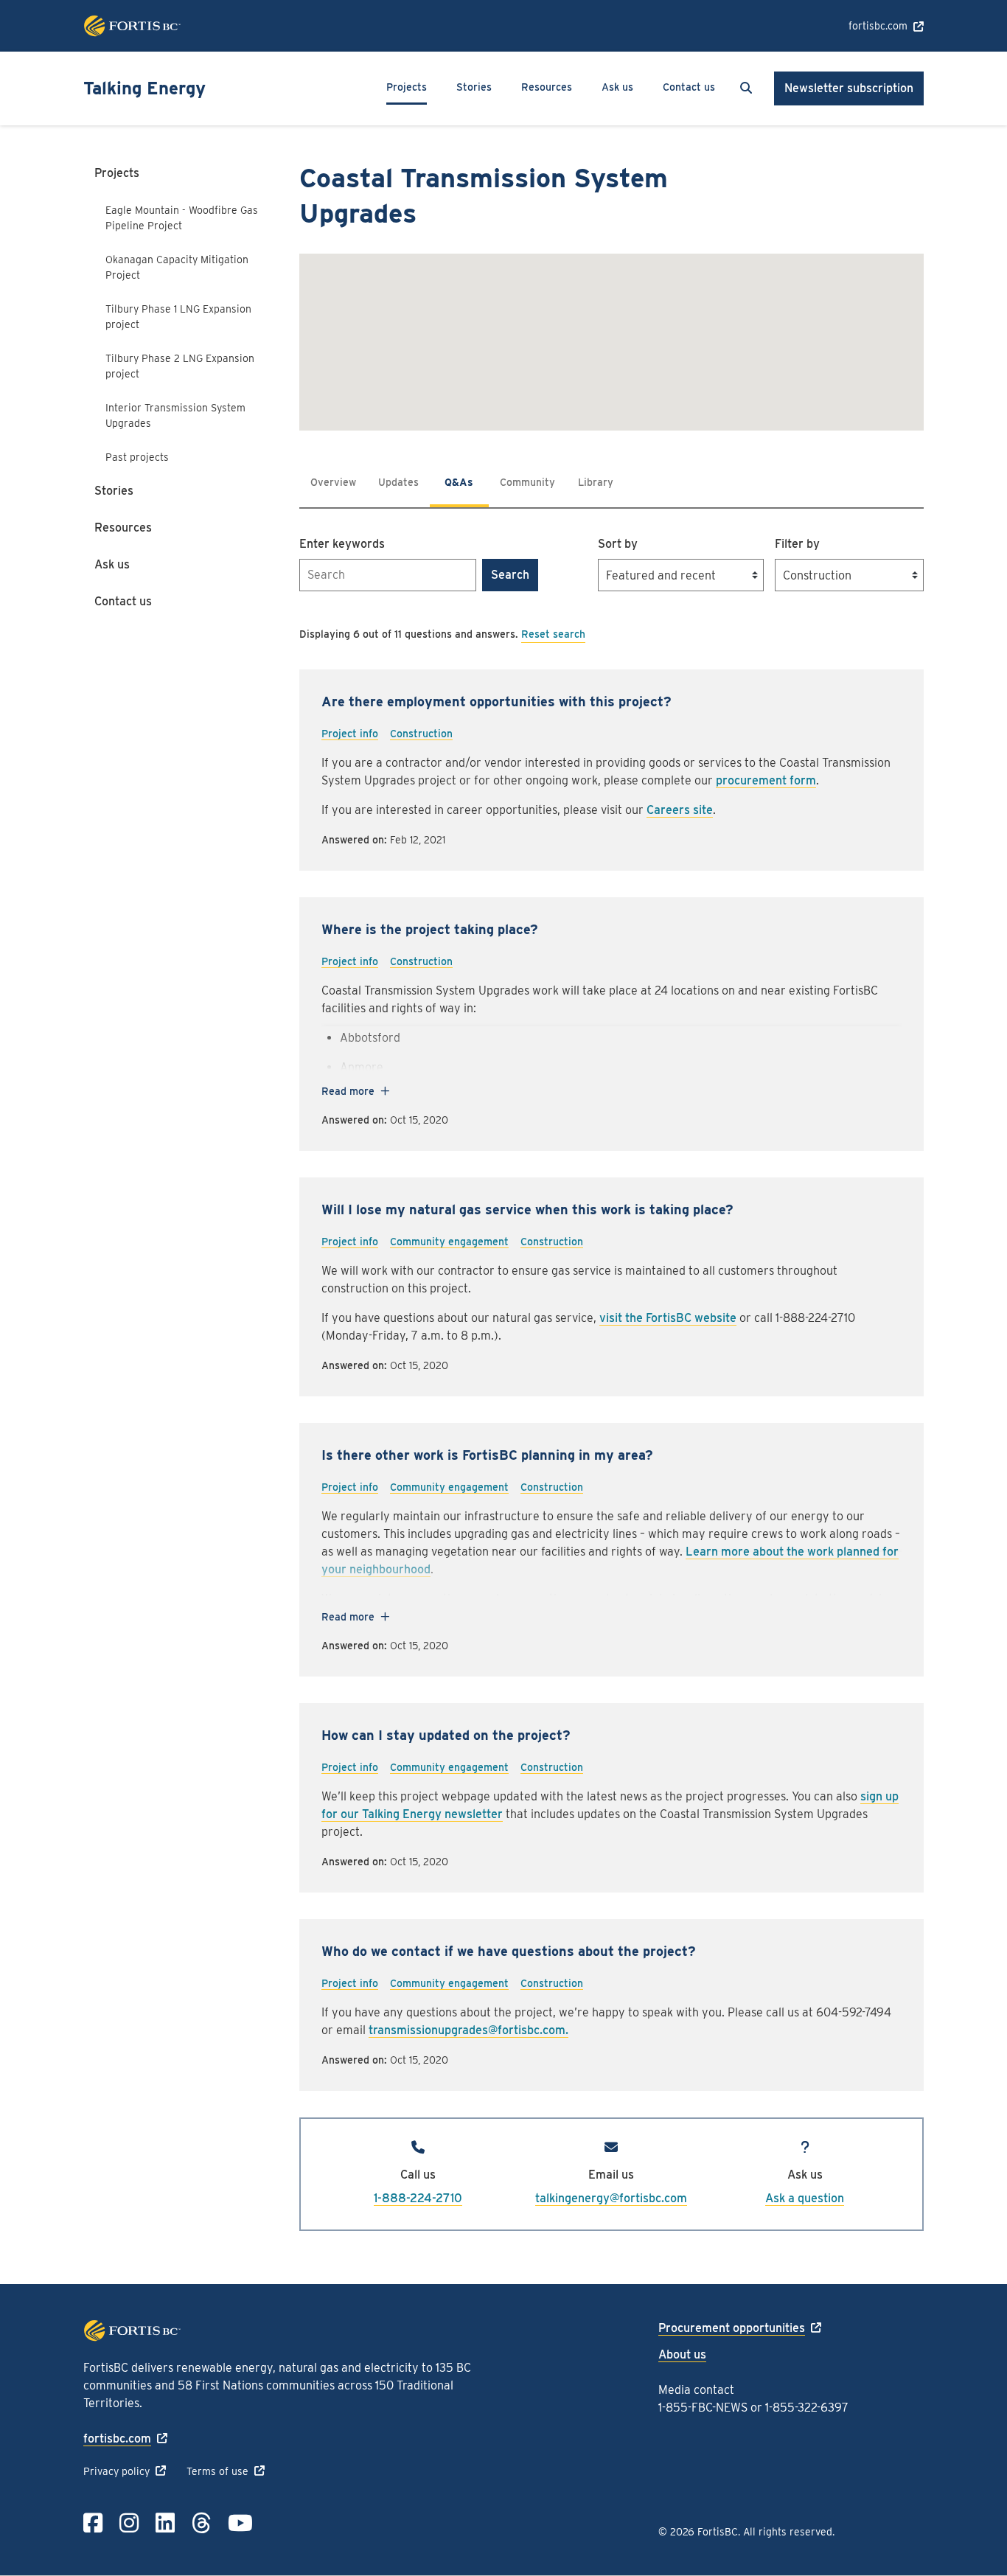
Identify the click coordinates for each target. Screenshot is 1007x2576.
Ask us (617, 87)
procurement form (766, 780)
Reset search (553, 634)
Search (510, 575)
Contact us (689, 87)
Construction (421, 734)
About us (682, 2354)
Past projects (137, 457)
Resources (547, 87)
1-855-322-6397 (807, 2408)
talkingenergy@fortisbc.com (611, 2198)
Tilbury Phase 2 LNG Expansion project (180, 366)
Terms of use (217, 2471)
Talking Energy (144, 88)
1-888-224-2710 (418, 2198)
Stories (474, 87)
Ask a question (805, 2198)
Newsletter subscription (849, 88)
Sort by (618, 544)
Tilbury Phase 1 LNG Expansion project (178, 317)
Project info (350, 734)
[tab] (398, 482)
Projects (407, 87)
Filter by (797, 544)
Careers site (680, 810)
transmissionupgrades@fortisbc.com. (468, 2030)
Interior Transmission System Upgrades (175, 415)
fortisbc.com (878, 26)
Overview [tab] (333, 482)
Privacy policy (116, 2471)
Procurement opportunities (732, 2328)
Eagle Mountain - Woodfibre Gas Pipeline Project (182, 218)
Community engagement (449, 1242)
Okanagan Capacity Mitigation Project (177, 267)
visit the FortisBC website (668, 1318)
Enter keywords (342, 544)
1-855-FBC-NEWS (703, 2408)
